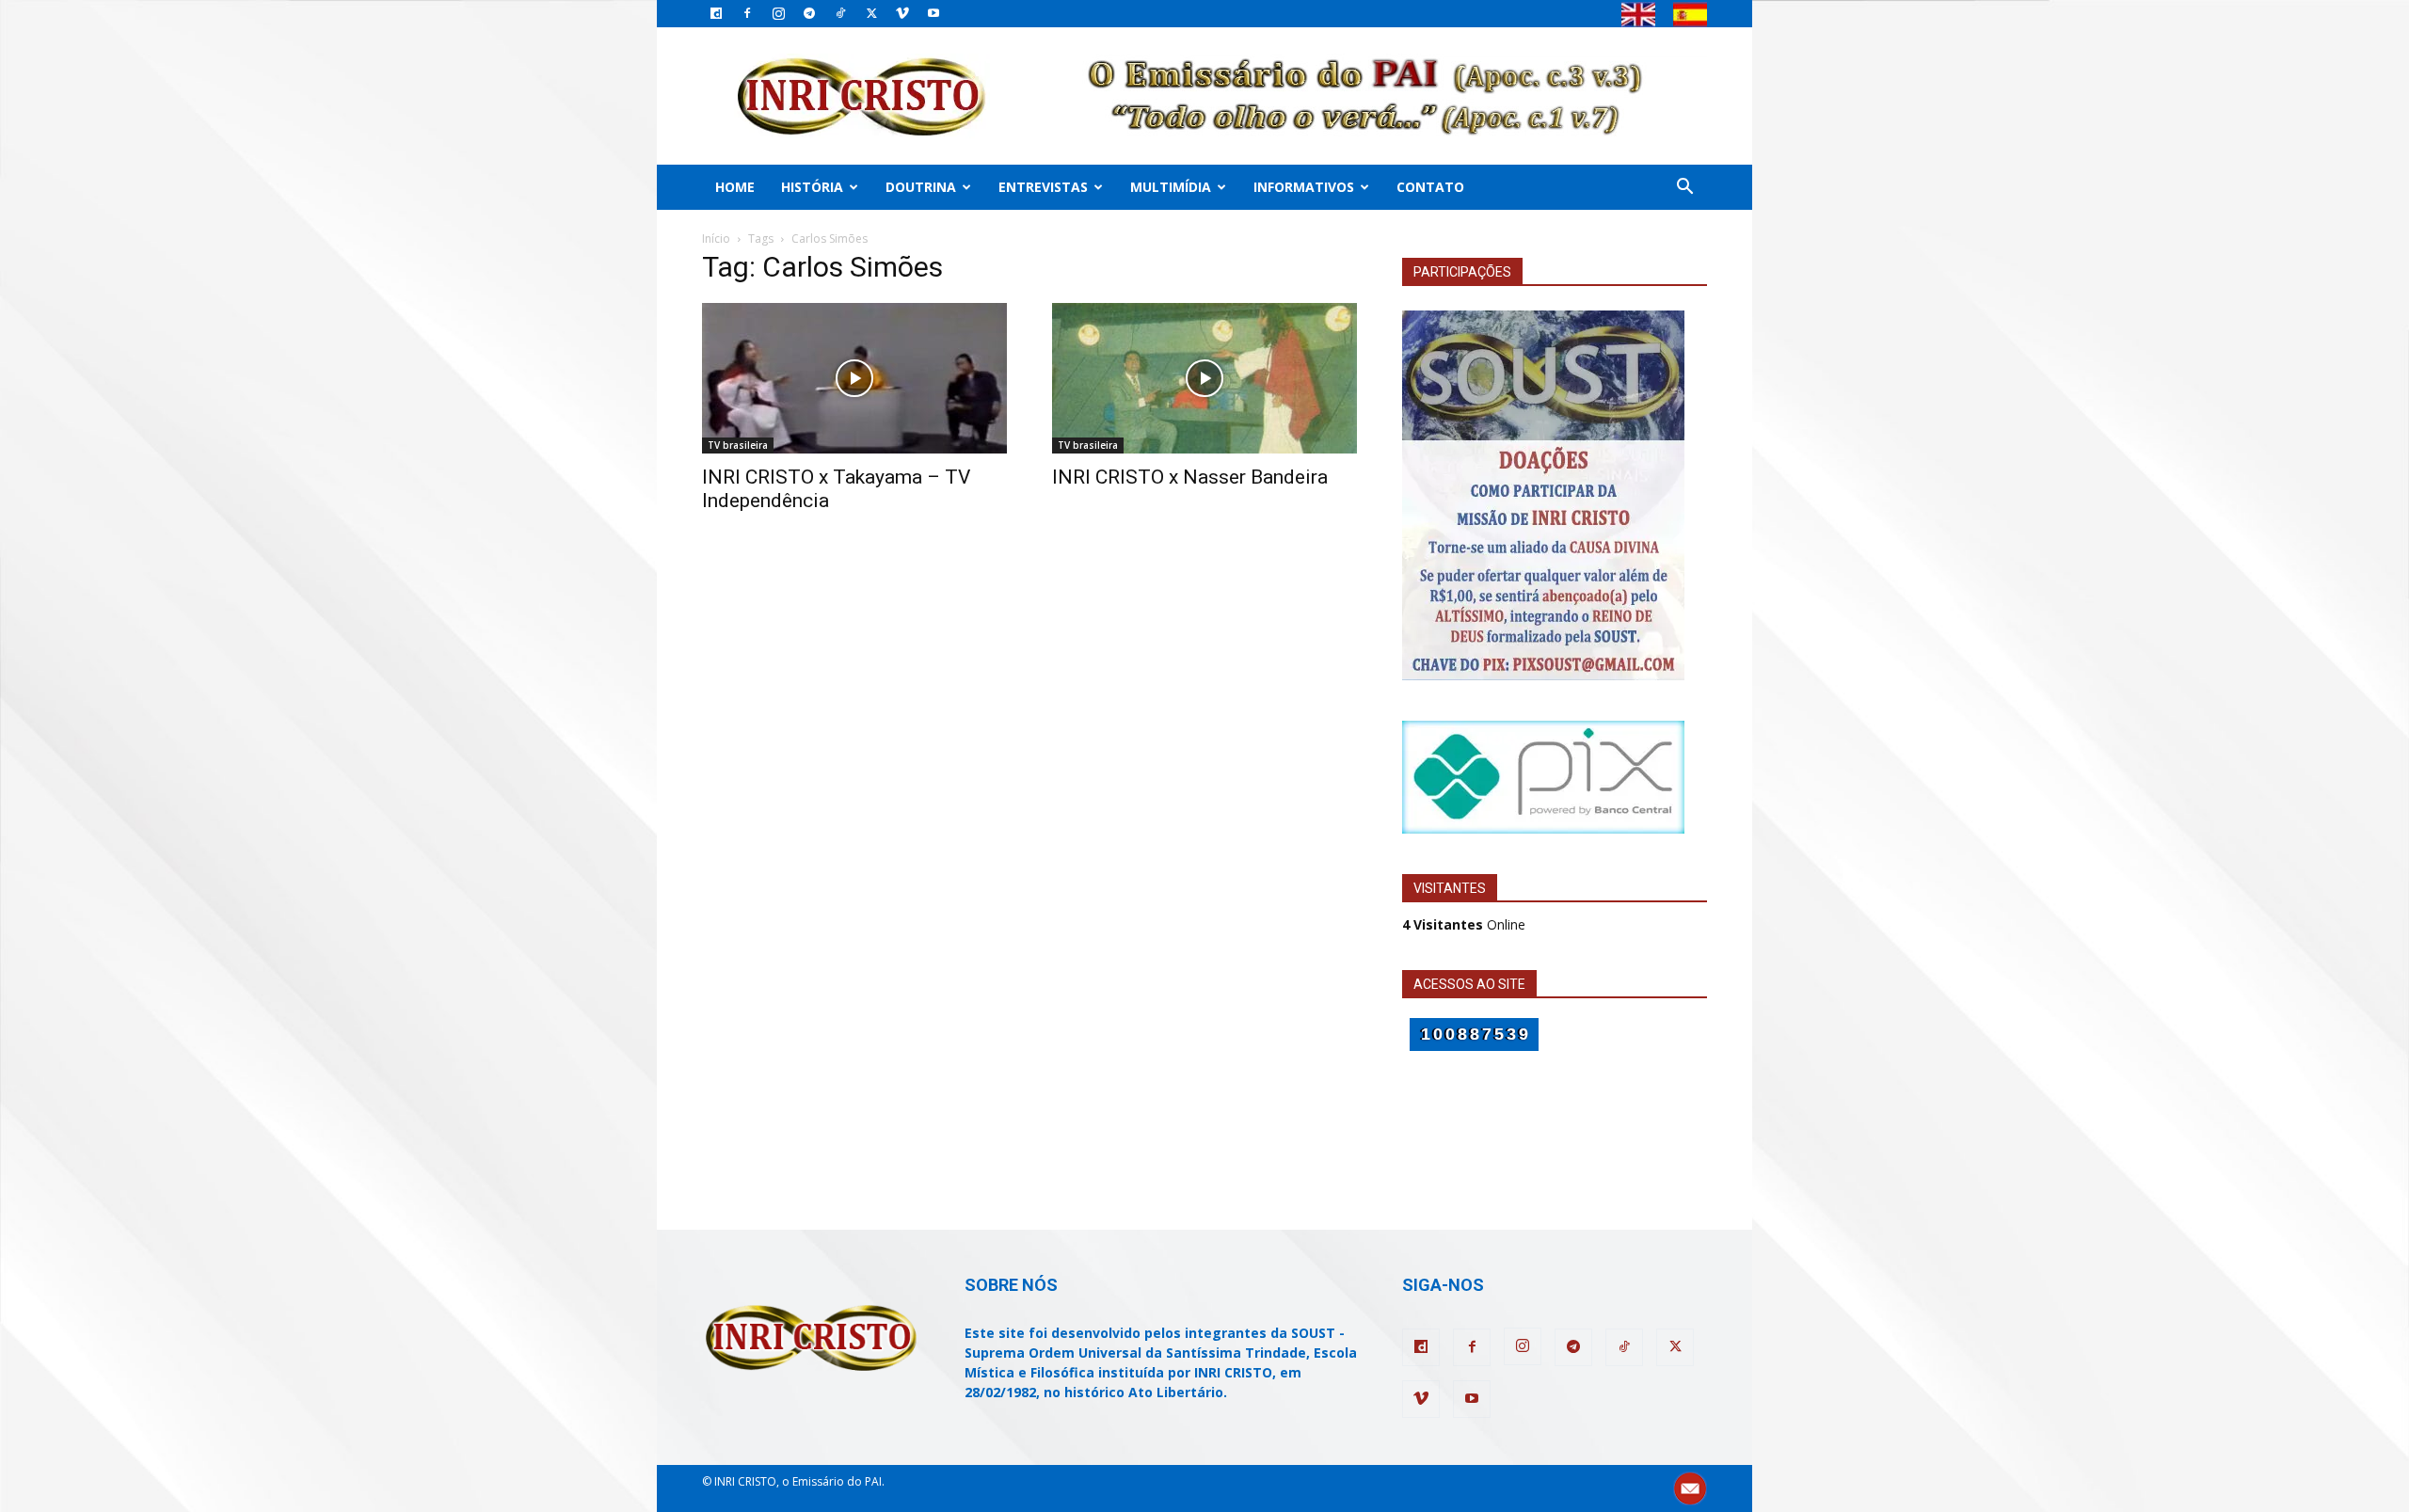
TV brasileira (738, 445)
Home (735, 187)
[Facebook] (747, 13)
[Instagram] (778, 13)
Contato (1430, 187)
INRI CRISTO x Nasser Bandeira (1190, 477)
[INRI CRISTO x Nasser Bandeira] (1204, 378)
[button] (1684, 189)
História (812, 187)
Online (1464, 924)
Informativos (1304, 187)
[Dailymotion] (716, 13)
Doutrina (921, 187)
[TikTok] (840, 13)
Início (716, 239)
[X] (871, 13)
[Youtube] (933, 13)
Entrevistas (1043, 187)
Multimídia (1171, 187)
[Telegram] (809, 13)
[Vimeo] (902, 13)
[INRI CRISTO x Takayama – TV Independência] (854, 378)
